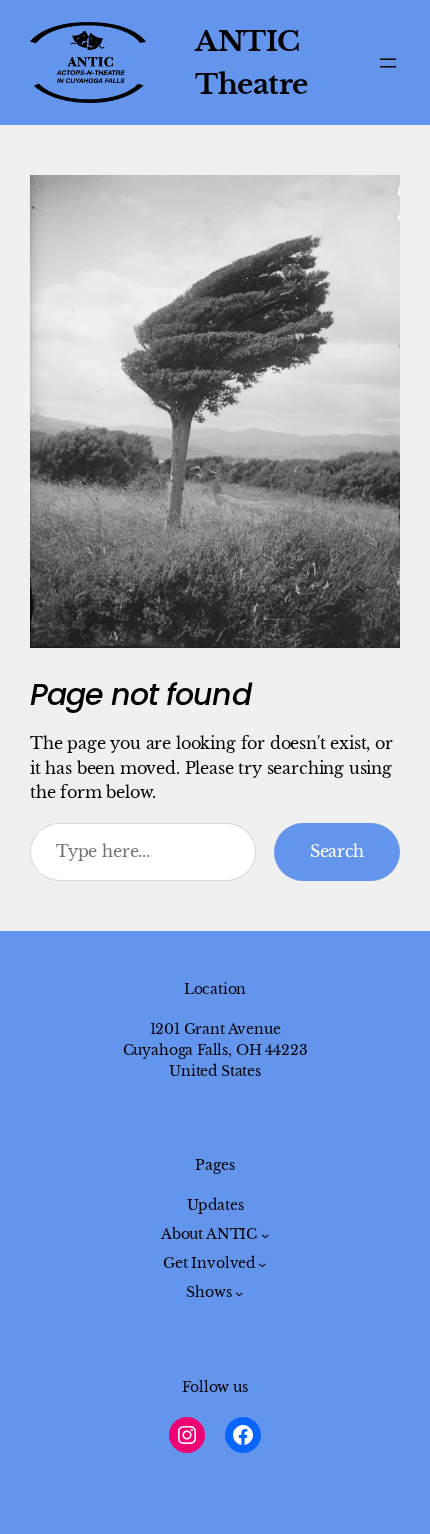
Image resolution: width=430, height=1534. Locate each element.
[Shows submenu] (239, 1293)
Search (337, 851)
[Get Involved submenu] (262, 1264)
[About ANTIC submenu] (265, 1235)
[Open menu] (388, 63)
